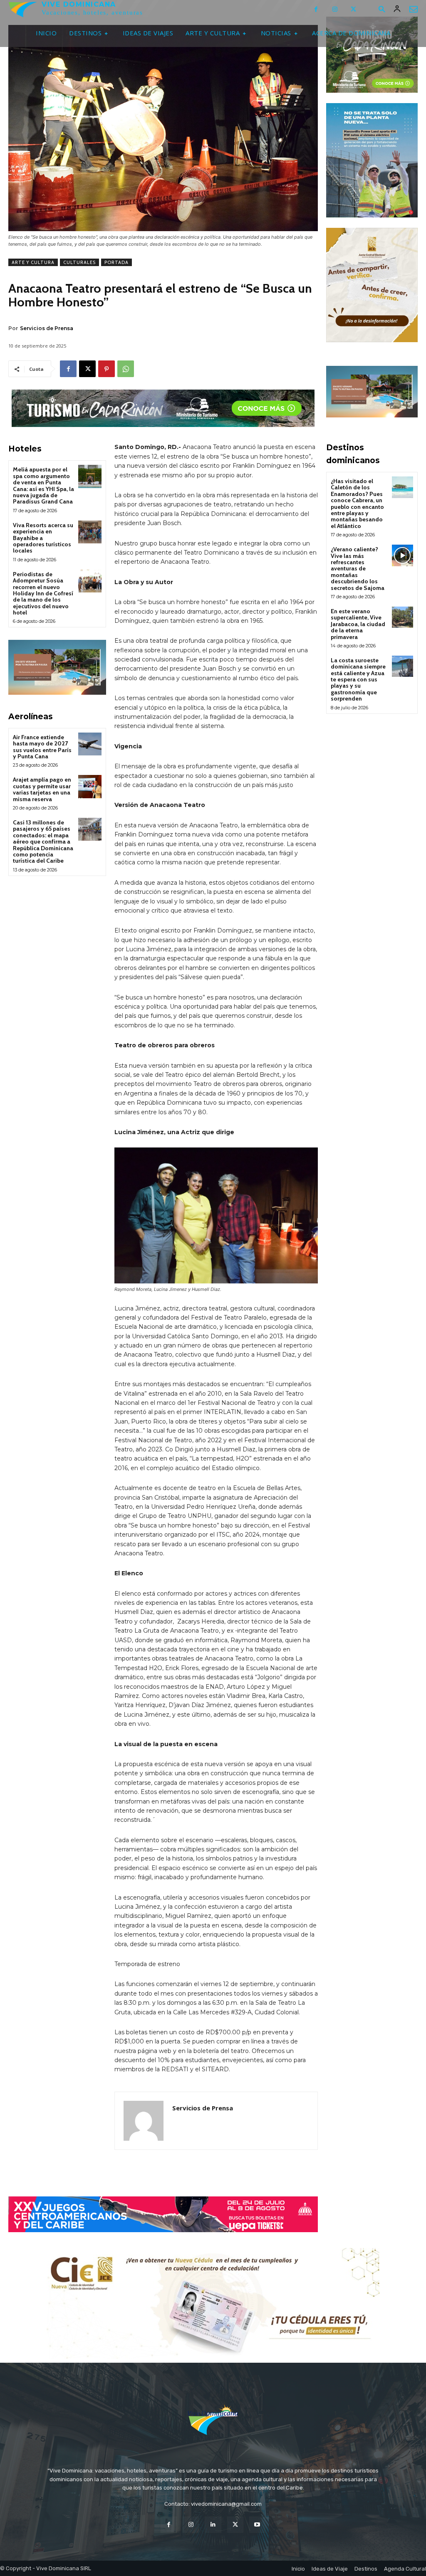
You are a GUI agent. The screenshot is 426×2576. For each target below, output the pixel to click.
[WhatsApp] (126, 369)
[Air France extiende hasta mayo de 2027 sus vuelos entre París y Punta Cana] (90, 744)
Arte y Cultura (33, 262)
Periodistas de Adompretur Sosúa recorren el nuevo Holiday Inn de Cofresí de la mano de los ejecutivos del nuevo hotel (43, 593)
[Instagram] (335, 9)
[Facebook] (316, 9)
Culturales (79, 262)
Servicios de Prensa (47, 328)
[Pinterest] (106, 369)
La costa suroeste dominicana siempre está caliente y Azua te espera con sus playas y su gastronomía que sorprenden (358, 679)
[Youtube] (257, 2525)
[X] (353, 9)
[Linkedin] (213, 2525)
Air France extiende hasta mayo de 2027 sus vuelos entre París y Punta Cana (42, 747)
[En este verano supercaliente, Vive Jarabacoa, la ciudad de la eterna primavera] (402, 617)
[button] (382, 10)
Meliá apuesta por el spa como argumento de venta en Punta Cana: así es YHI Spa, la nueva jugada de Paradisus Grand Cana (43, 485)
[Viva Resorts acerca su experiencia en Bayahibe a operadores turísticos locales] (90, 532)
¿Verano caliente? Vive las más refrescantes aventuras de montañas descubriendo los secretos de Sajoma (358, 568)
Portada (116, 262)
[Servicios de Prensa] (144, 2121)
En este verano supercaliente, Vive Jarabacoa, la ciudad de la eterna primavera (358, 624)
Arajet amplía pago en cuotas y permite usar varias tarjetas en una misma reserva (42, 789)
